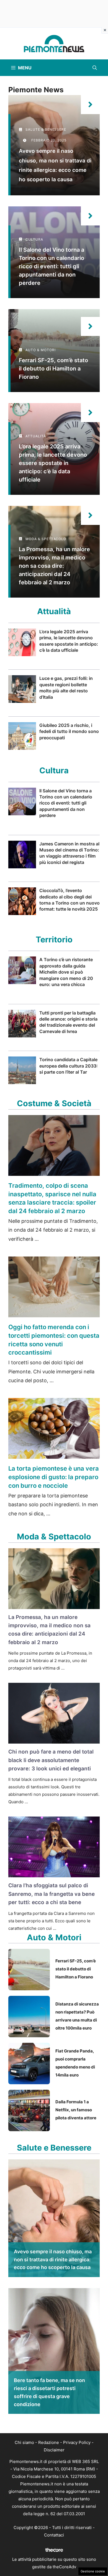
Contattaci (54, 2535)
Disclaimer (54, 2450)
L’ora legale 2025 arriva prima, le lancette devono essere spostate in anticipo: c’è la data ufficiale (53, 463)
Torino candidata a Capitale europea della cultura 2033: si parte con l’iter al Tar (69, 1066)
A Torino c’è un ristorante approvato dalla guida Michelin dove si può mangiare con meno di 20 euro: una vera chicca (66, 972)
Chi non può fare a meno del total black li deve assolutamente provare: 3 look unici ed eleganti (51, 1760)
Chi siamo (24, 2442)
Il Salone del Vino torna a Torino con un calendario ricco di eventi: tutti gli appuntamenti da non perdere (52, 266)
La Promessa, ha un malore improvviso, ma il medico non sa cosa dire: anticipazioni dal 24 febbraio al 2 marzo (54, 566)
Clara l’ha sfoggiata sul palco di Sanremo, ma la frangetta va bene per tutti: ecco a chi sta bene (52, 1894)
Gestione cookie (93, 2571)
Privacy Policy (77, 2442)
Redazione (49, 2442)
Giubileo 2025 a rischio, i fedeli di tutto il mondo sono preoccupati (69, 731)
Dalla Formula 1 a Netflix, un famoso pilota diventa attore (76, 2110)
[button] (95, 68)
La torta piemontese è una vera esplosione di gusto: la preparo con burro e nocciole (54, 1477)
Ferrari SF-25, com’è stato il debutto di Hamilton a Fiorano (53, 369)
